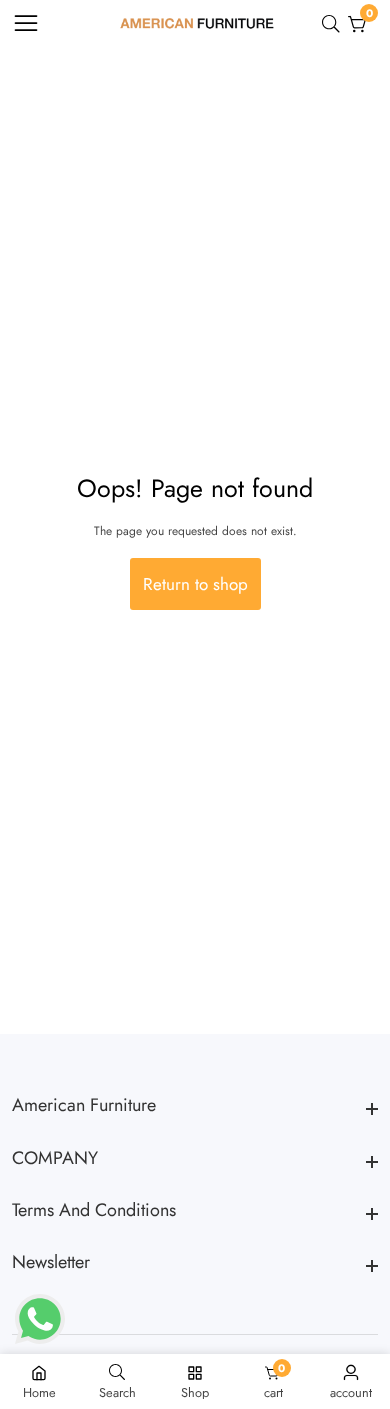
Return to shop (195, 584)
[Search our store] (335, 24)
